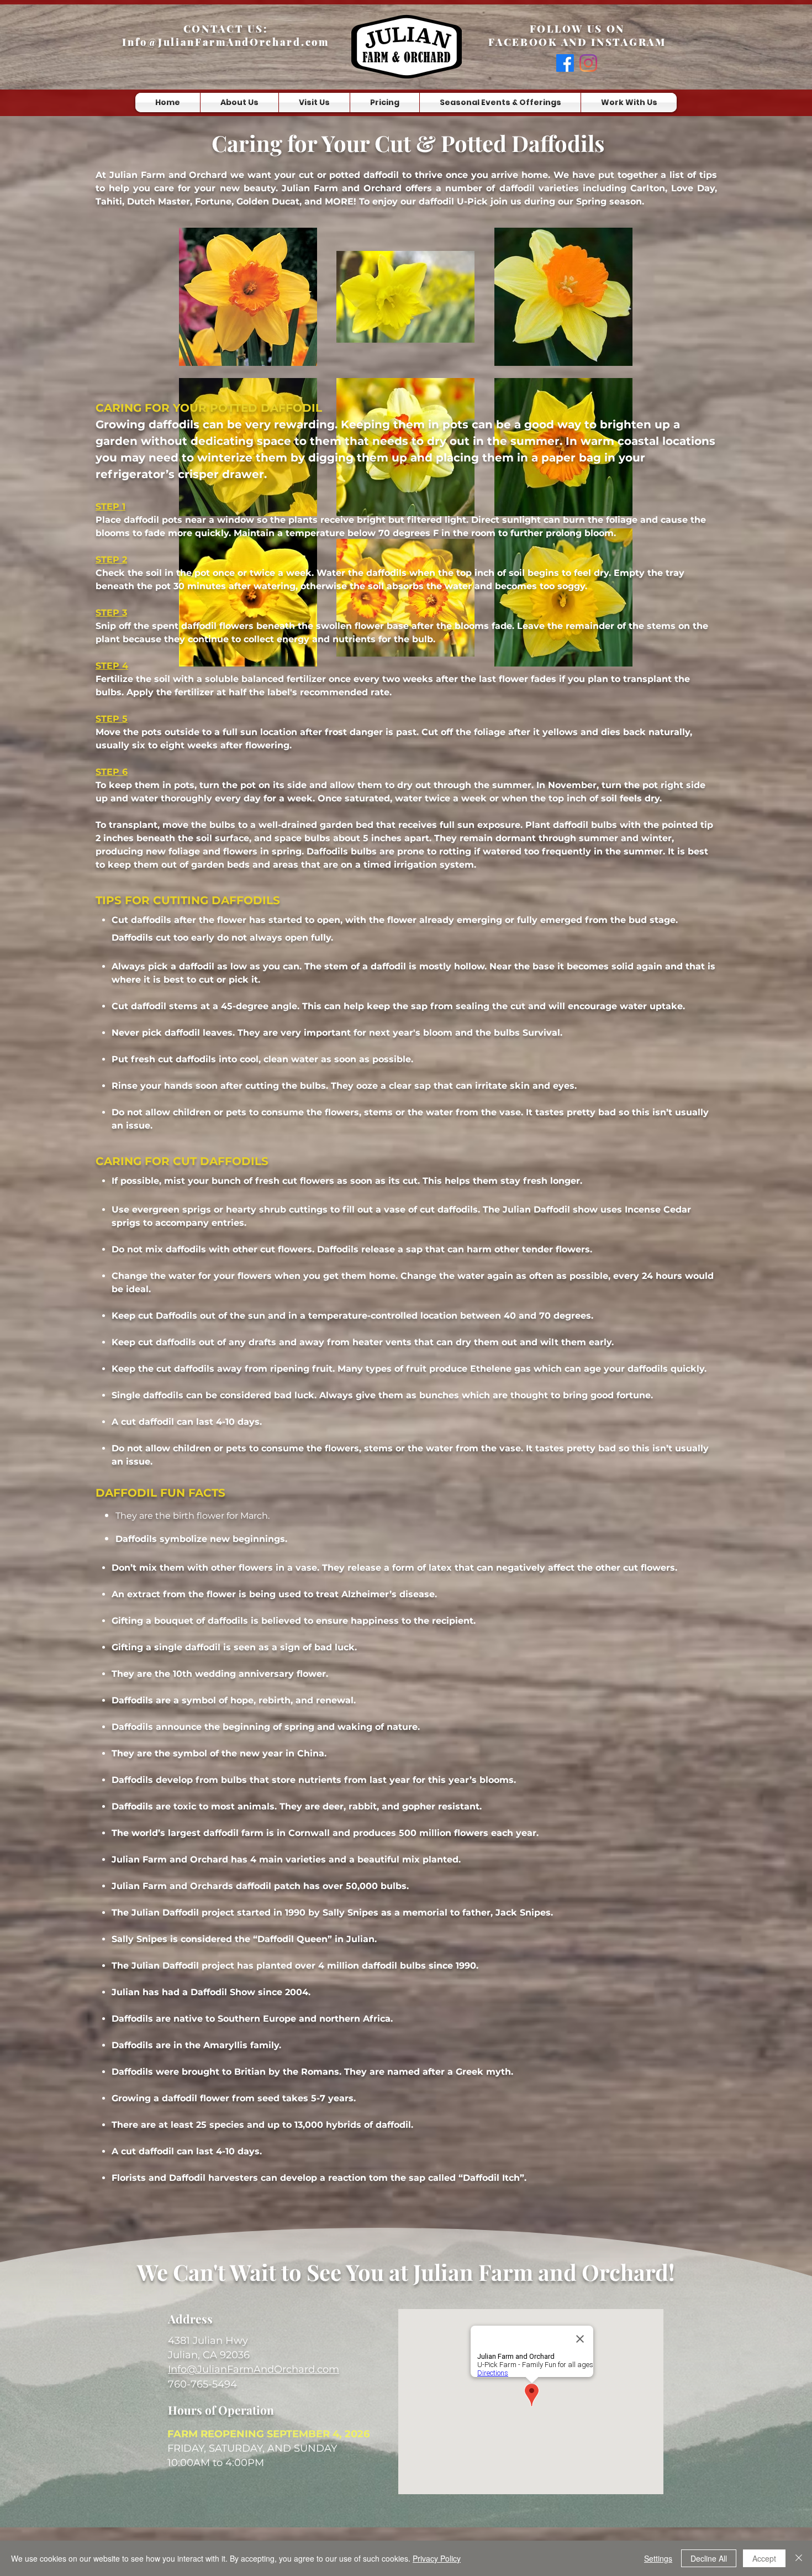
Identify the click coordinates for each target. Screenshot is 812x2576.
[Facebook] (565, 63)
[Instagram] (588, 63)
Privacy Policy (437, 2558)
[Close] (799, 2558)
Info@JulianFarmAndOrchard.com (225, 42)
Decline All (709, 2558)
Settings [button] (658, 2558)
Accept (764, 2558)
